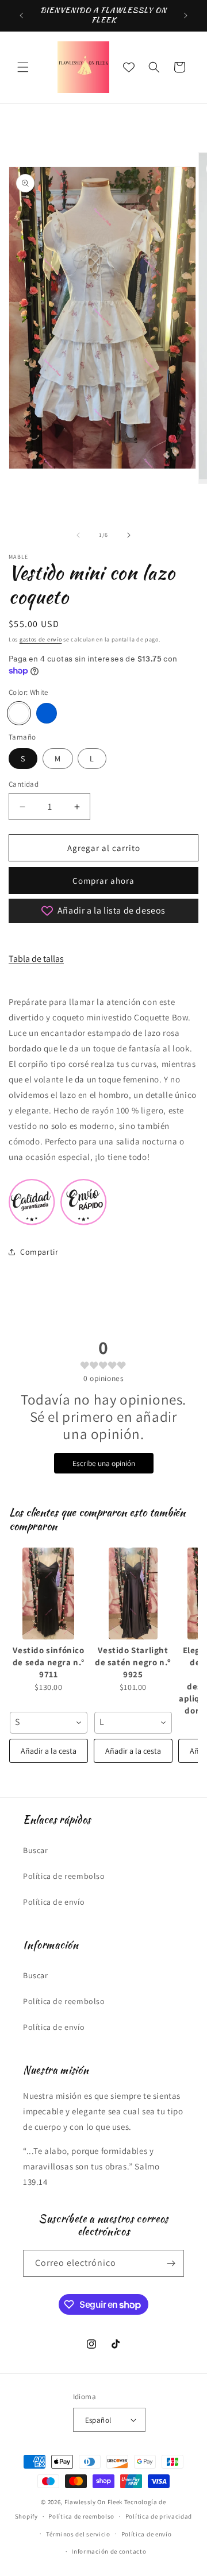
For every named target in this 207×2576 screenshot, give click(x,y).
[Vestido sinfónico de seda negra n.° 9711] (49, 1593)
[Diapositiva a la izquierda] (78, 535)
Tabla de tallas (36, 959)
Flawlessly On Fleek (93, 2502)
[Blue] (47, 713)
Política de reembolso (64, 1876)
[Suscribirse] (171, 2263)
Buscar (36, 1850)
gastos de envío (41, 639)
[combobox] (49, 1723)
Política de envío (54, 1902)
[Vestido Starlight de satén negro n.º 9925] (133, 1593)
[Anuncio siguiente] (186, 16)
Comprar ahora (103, 881)
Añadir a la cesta (49, 1751)
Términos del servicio (78, 2534)
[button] (23, 67)
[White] (19, 713)
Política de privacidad (159, 2516)
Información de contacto (109, 2551)
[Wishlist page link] (129, 67)
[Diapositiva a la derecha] (129, 535)
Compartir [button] (39, 1252)
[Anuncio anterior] (21, 16)
